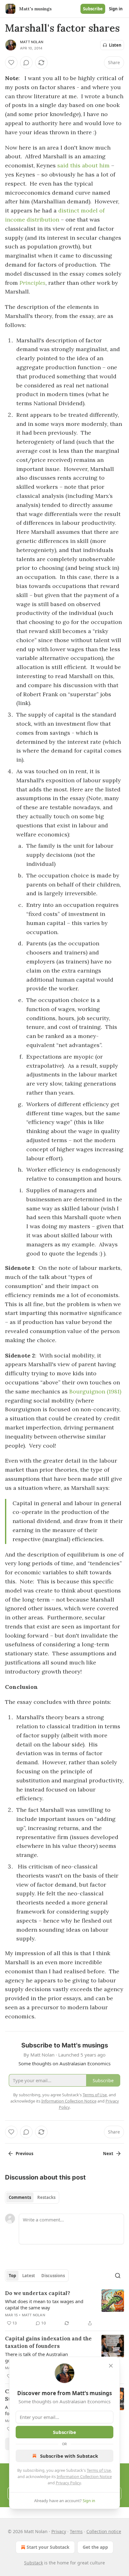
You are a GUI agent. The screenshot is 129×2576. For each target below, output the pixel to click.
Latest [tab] (29, 2276)
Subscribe (93, 9)
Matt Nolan (32, 42)
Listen (115, 45)
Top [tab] (12, 2276)
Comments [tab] (20, 2197)
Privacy (59, 2531)
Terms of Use (99, 2470)
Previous (24, 2154)
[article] (64, 2308)
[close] (111, 2366)
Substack (34, 2563)
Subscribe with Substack (69, 2456)
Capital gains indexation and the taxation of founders (48, 2342)
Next (108, 2154)
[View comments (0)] (26, 63)
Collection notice (104, 2531)
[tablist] (32, 2197)
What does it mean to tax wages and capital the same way (44, 2304)
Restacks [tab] (46, 2197)
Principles (32, 283)
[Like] (11, 63)
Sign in (116, 9)
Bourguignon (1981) (95, 1391)
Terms (76, 2531)
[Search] (118, 2276)
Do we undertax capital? (38, 2293)
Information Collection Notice (84, 2476)
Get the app (95, 2547)
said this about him (83, 165)
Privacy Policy (68, 2483)
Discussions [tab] (53, 2276)
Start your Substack (48, 2547)
